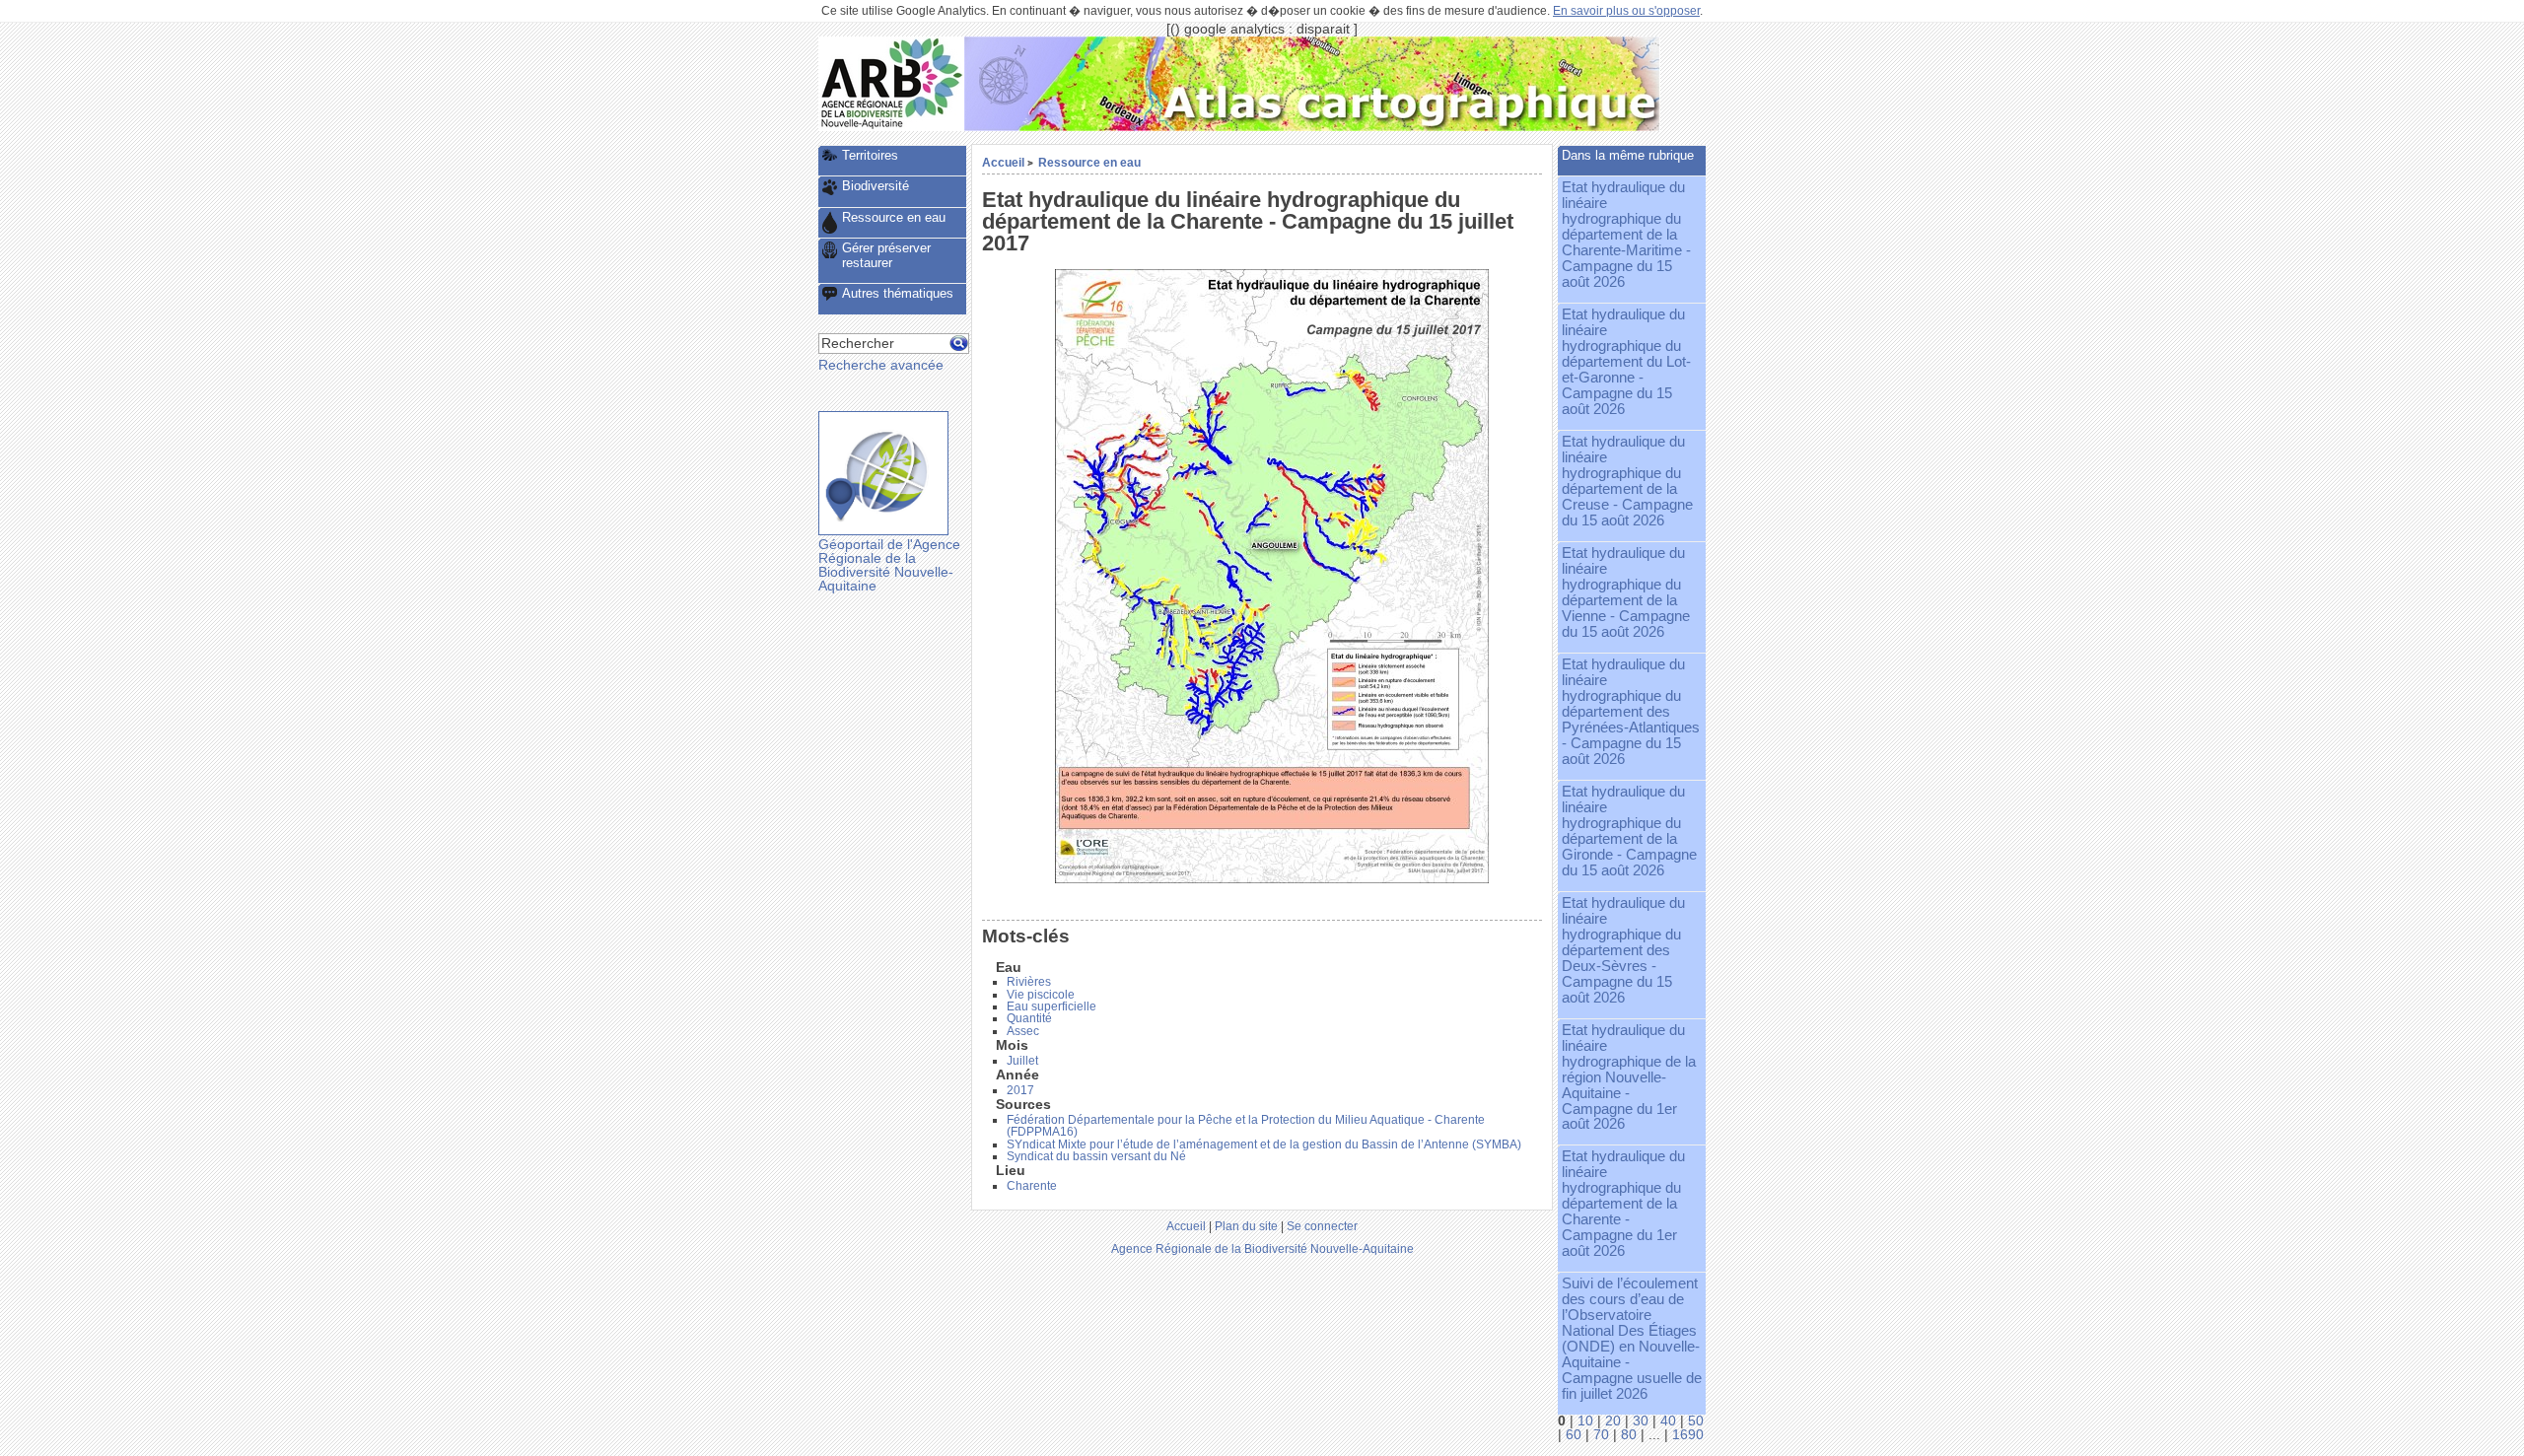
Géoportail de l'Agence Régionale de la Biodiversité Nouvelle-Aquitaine (889, 565)
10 (1585, 1421)
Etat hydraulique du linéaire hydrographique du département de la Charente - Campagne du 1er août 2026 (1623, 1204)
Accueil (1003, 162)
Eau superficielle (1052, 1006)
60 (1574, 1435)
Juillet (1022, 1061)
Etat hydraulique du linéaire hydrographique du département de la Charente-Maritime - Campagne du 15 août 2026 (1626, 235)
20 (1613, 1421)
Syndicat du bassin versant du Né (1096, 1156)
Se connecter (1322, 1226)
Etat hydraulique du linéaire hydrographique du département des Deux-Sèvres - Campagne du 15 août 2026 (1623, 950)
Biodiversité (876, 186)
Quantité (1029, 1018)
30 (1641, 1421)
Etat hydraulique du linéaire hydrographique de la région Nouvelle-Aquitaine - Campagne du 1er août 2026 (1629, 1077)
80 (1629, 1435)
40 (1668, 1421)
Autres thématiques (898, 293)
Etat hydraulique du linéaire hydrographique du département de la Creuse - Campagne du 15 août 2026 (1627, 481)
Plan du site (1246, 1226)
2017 (1020, 1090)
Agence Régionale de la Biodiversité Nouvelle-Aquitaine (1262, 1248)
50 (1696, 1421)
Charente (1032, 1186)
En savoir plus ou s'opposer (1626, 11)
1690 (1688, 1435)
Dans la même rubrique (1628, 155)
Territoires (870, 155)
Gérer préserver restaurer (886, 255)
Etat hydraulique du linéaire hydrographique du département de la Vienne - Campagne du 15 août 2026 (1626, 592)
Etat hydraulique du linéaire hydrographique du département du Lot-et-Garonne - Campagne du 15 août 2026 (1626, 362)
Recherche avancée (881, 365)
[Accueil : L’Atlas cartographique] (1312, 127)
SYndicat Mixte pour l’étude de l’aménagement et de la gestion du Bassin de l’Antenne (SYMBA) (1264, 1144)
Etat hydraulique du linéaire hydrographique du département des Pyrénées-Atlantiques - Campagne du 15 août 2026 (1631, 712)
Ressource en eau (1089, 162)
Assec (1023, 1031)
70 (1601, 1435)
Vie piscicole (1041, 995)
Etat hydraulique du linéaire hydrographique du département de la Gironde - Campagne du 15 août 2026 (1629, 831)
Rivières (1029, 982)
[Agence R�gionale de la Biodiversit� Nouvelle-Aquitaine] (891, 127)
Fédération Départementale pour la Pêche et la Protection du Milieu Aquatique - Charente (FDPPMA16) (1246, 1126)
